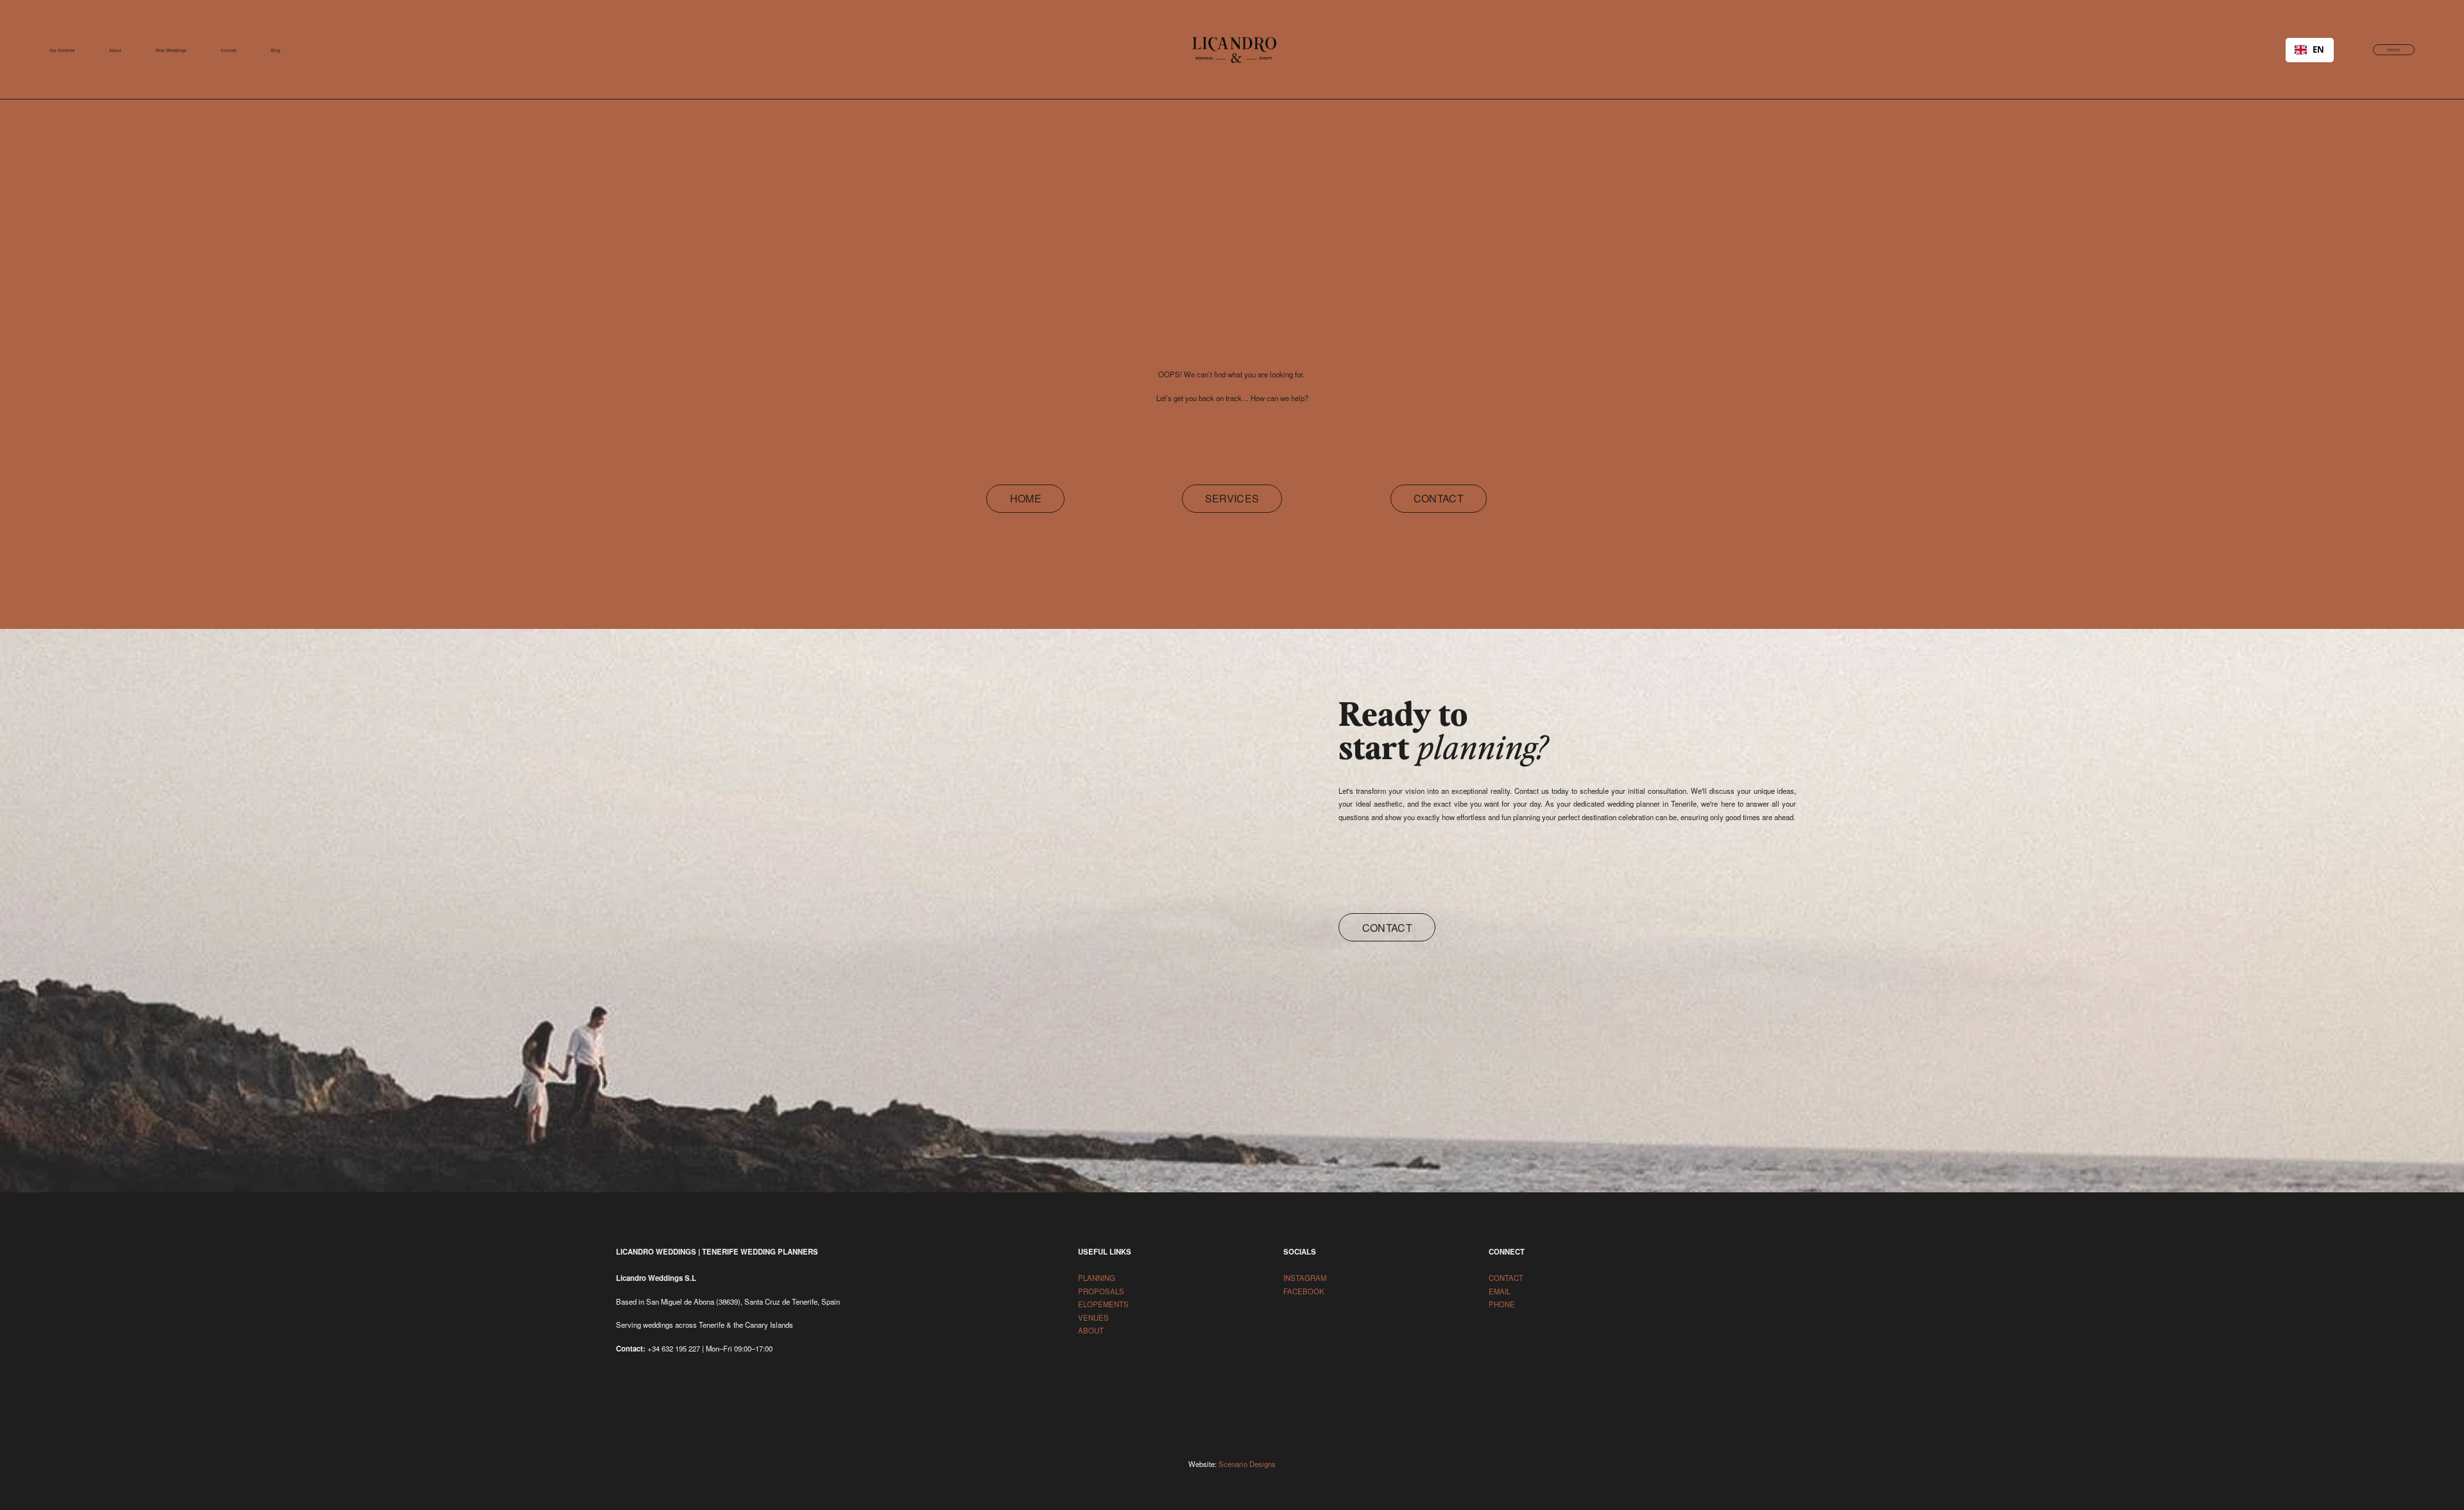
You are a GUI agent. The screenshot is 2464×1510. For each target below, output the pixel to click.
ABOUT (1091, 1330)
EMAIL (1500, 1291)
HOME (1026, 498)
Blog (276, 50)
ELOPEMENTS (1104, 1304)
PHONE (1502, 1304)
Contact (1387, 928)
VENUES (1094, 1317)
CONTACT (2394, 50)
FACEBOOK (1304, 1291)
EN (2318, 50)
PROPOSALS (1102, 1291)
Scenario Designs (1247, 1464)
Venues (228, 50)
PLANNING (1097, 1278)
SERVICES (1232, 498)
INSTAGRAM (1306, 1278)
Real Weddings (171, 50)
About (115, 50)
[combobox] (2310, 50)
